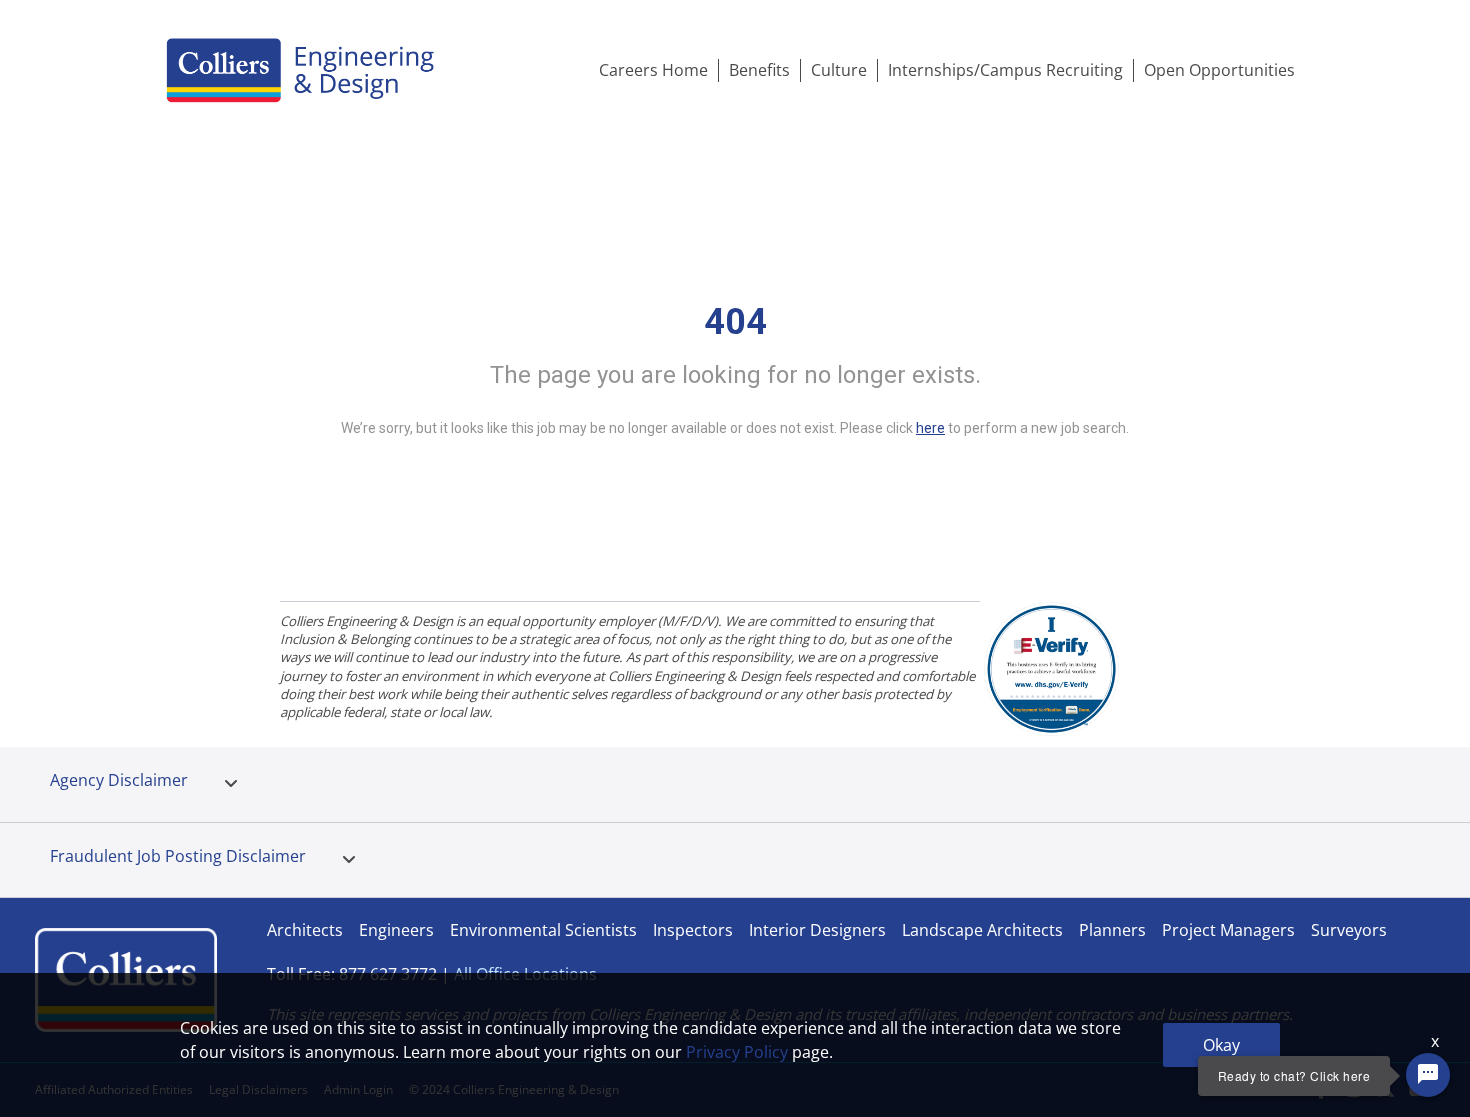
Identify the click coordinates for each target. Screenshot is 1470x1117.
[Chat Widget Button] (1428, 1075)
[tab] (231, 784)
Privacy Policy (737, 1052)
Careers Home (653, 70)
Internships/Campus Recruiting (1005, 70)
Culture (839, 70)
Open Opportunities (1219, 70)
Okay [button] (1221, 1045)
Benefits (759, 70)
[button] (231, 784)
